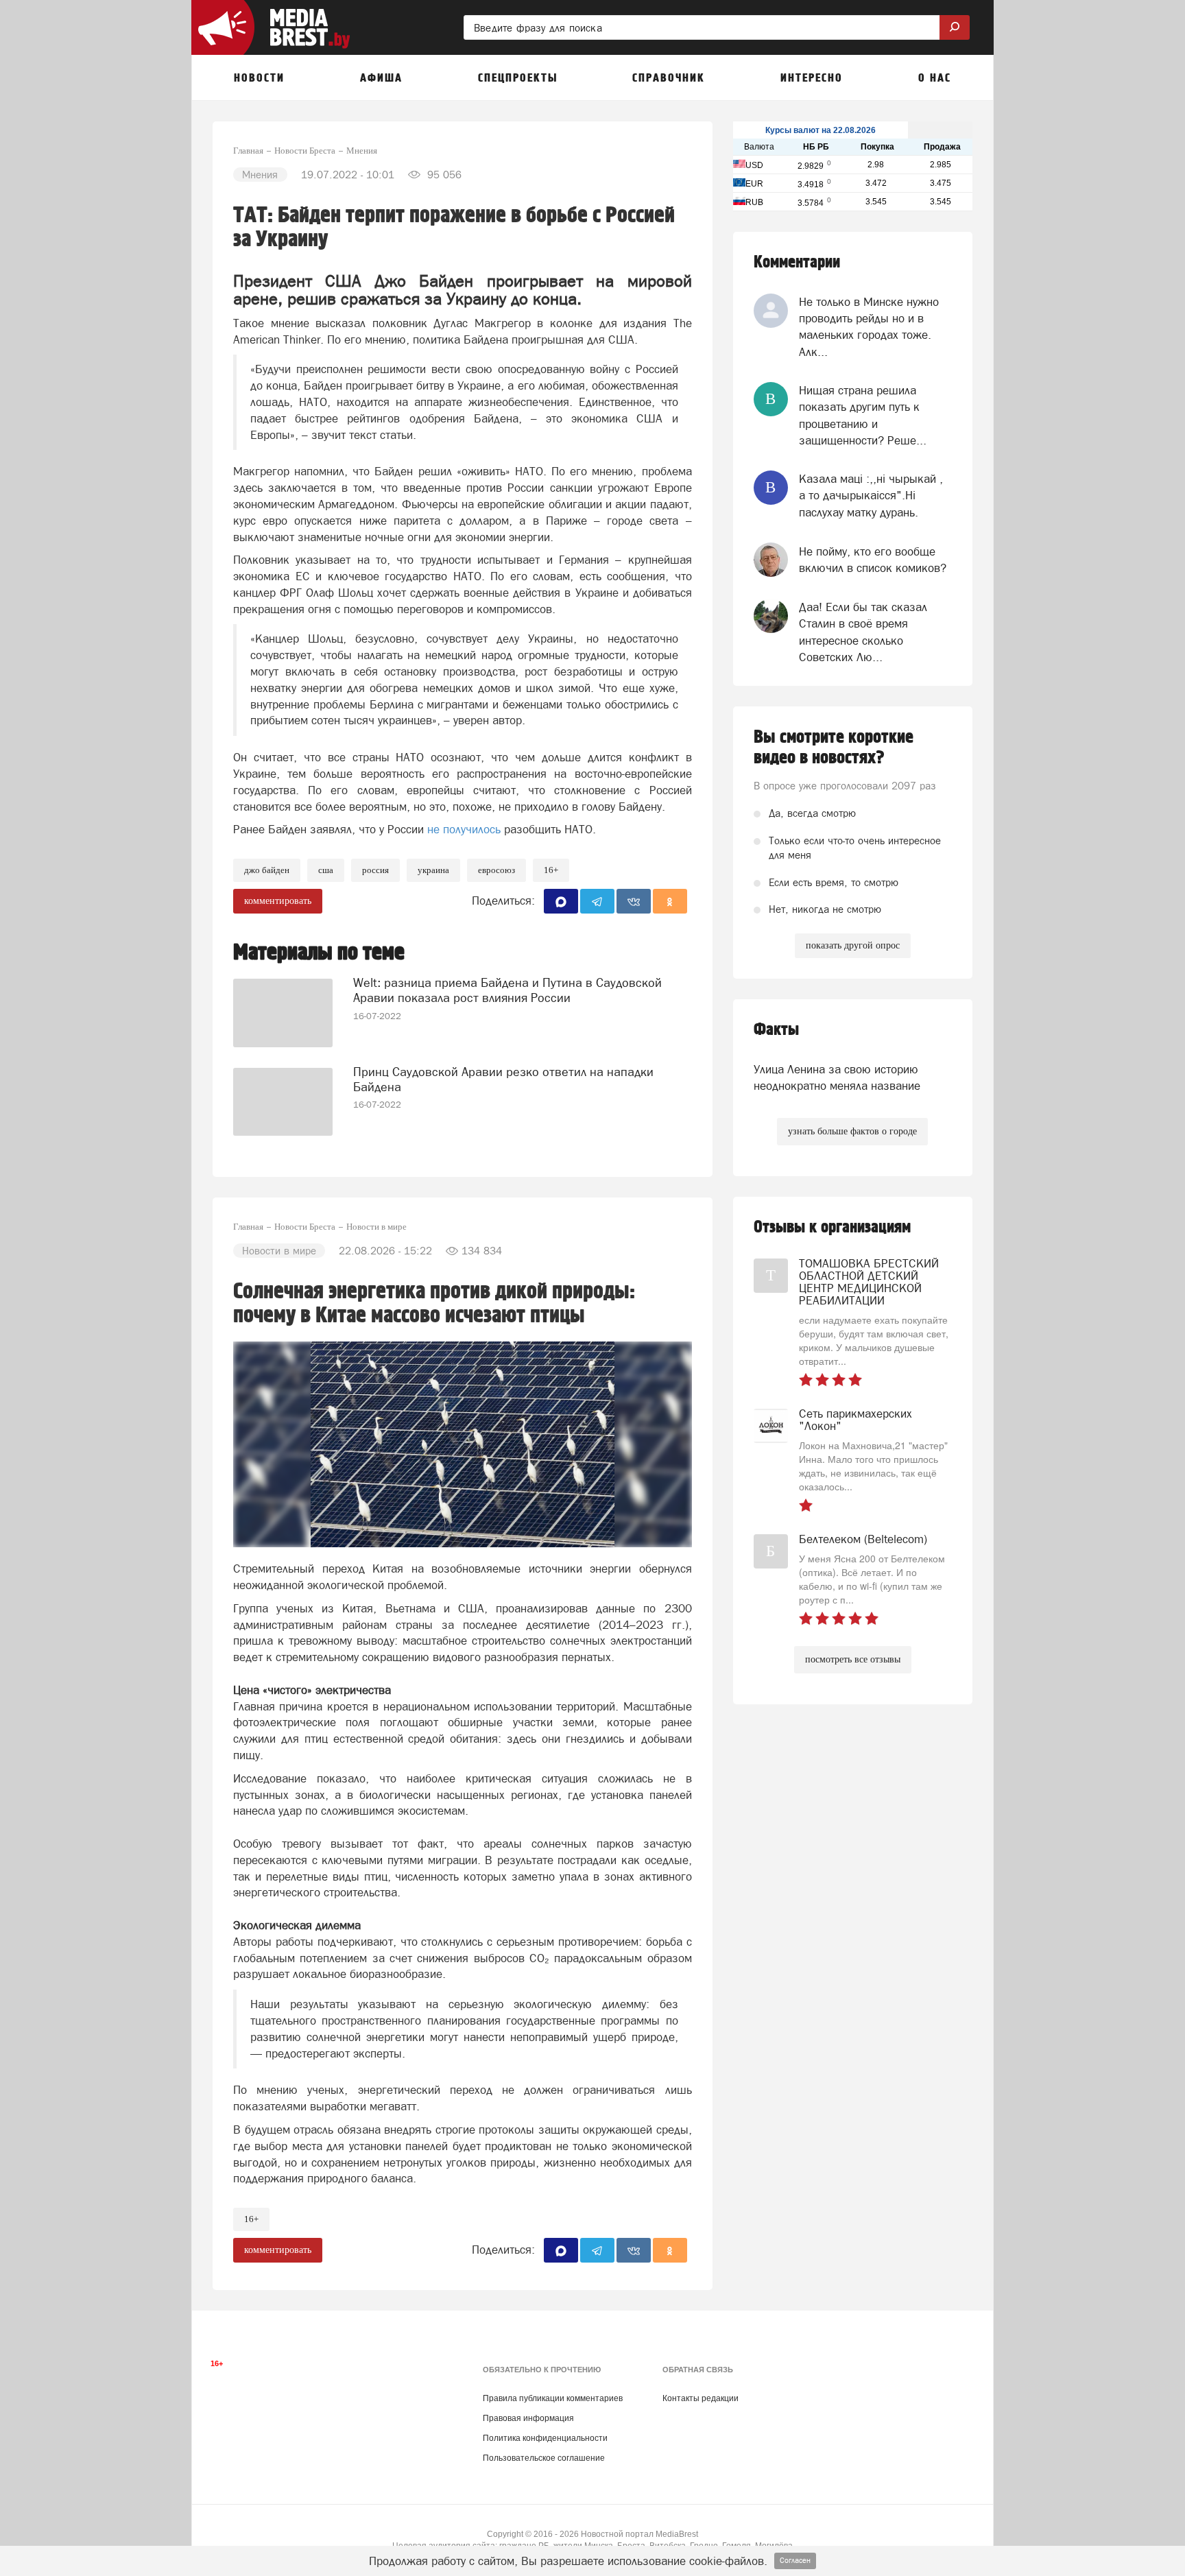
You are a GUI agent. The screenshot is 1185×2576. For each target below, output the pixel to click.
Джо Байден (267, 870)
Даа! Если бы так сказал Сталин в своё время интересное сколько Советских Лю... (863, 632)
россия (375, 870)
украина (433, 870)
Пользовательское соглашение (544, 2458)
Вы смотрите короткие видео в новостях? (834, 748)
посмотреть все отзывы (853, 1659)
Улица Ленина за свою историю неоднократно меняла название (837, 1077)
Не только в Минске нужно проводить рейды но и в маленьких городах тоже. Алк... (869, 327)
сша (326, 870)
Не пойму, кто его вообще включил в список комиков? (873, 560)
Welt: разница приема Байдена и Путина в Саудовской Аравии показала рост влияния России (507, 990)
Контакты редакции (701, 2398)
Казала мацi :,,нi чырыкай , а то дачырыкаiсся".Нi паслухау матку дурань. (871, 496)
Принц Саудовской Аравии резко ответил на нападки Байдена (503, 1079)
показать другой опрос (853, 945)
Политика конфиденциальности (545, 2438)
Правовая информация (528, 2418)
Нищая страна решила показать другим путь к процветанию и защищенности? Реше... (863, 415)
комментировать (278, 901)
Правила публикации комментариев (553, 2398)
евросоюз (496, 870)
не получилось (464, 829)
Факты (776, 1030)
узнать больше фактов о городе (852, 1131)
